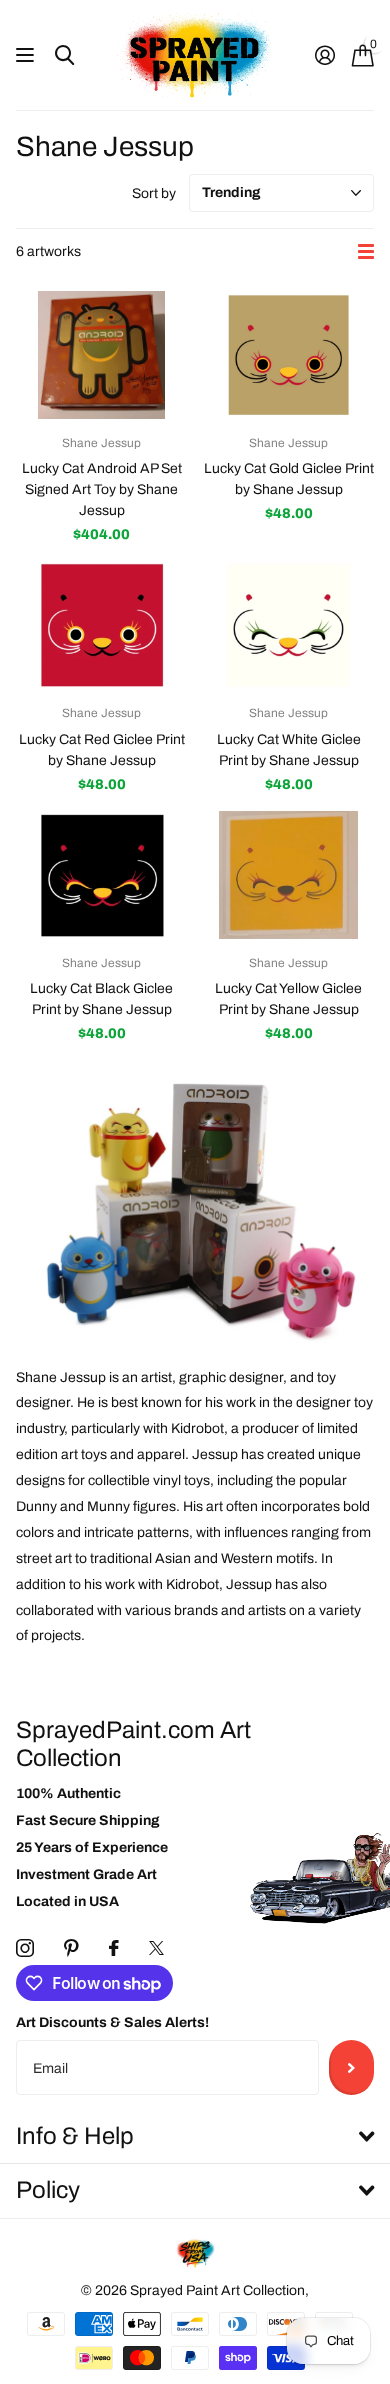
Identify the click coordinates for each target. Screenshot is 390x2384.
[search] (64, 55)
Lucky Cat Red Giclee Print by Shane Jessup (102, 750)
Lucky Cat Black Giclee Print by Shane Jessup (101, 999)
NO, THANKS (293, 1284)
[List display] (366, 251)
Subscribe (351, 2067)
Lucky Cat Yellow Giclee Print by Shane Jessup (288, 999)
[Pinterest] (71, 1948)
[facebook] (114, 1948)
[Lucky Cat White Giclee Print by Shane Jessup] (288, 625)
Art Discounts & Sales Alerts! (112, 2022)
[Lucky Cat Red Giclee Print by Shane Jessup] (101, 625)
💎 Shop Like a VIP (293, 1245)
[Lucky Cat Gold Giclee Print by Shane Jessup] (288, 355)
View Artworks (27, 55)
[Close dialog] (376, 1059)
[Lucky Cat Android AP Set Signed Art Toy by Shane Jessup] (101, 355)
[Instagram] (25, 1948)
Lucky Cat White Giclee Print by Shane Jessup (289, 750)
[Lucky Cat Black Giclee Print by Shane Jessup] (101, 875)
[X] (156, 1948)
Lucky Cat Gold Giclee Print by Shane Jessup (289, 479)
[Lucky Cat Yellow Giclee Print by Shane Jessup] (288, 875)
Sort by (154, 193)
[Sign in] (324, 55)
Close (195, 2137)
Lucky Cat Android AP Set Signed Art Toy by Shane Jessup (102, 489)
